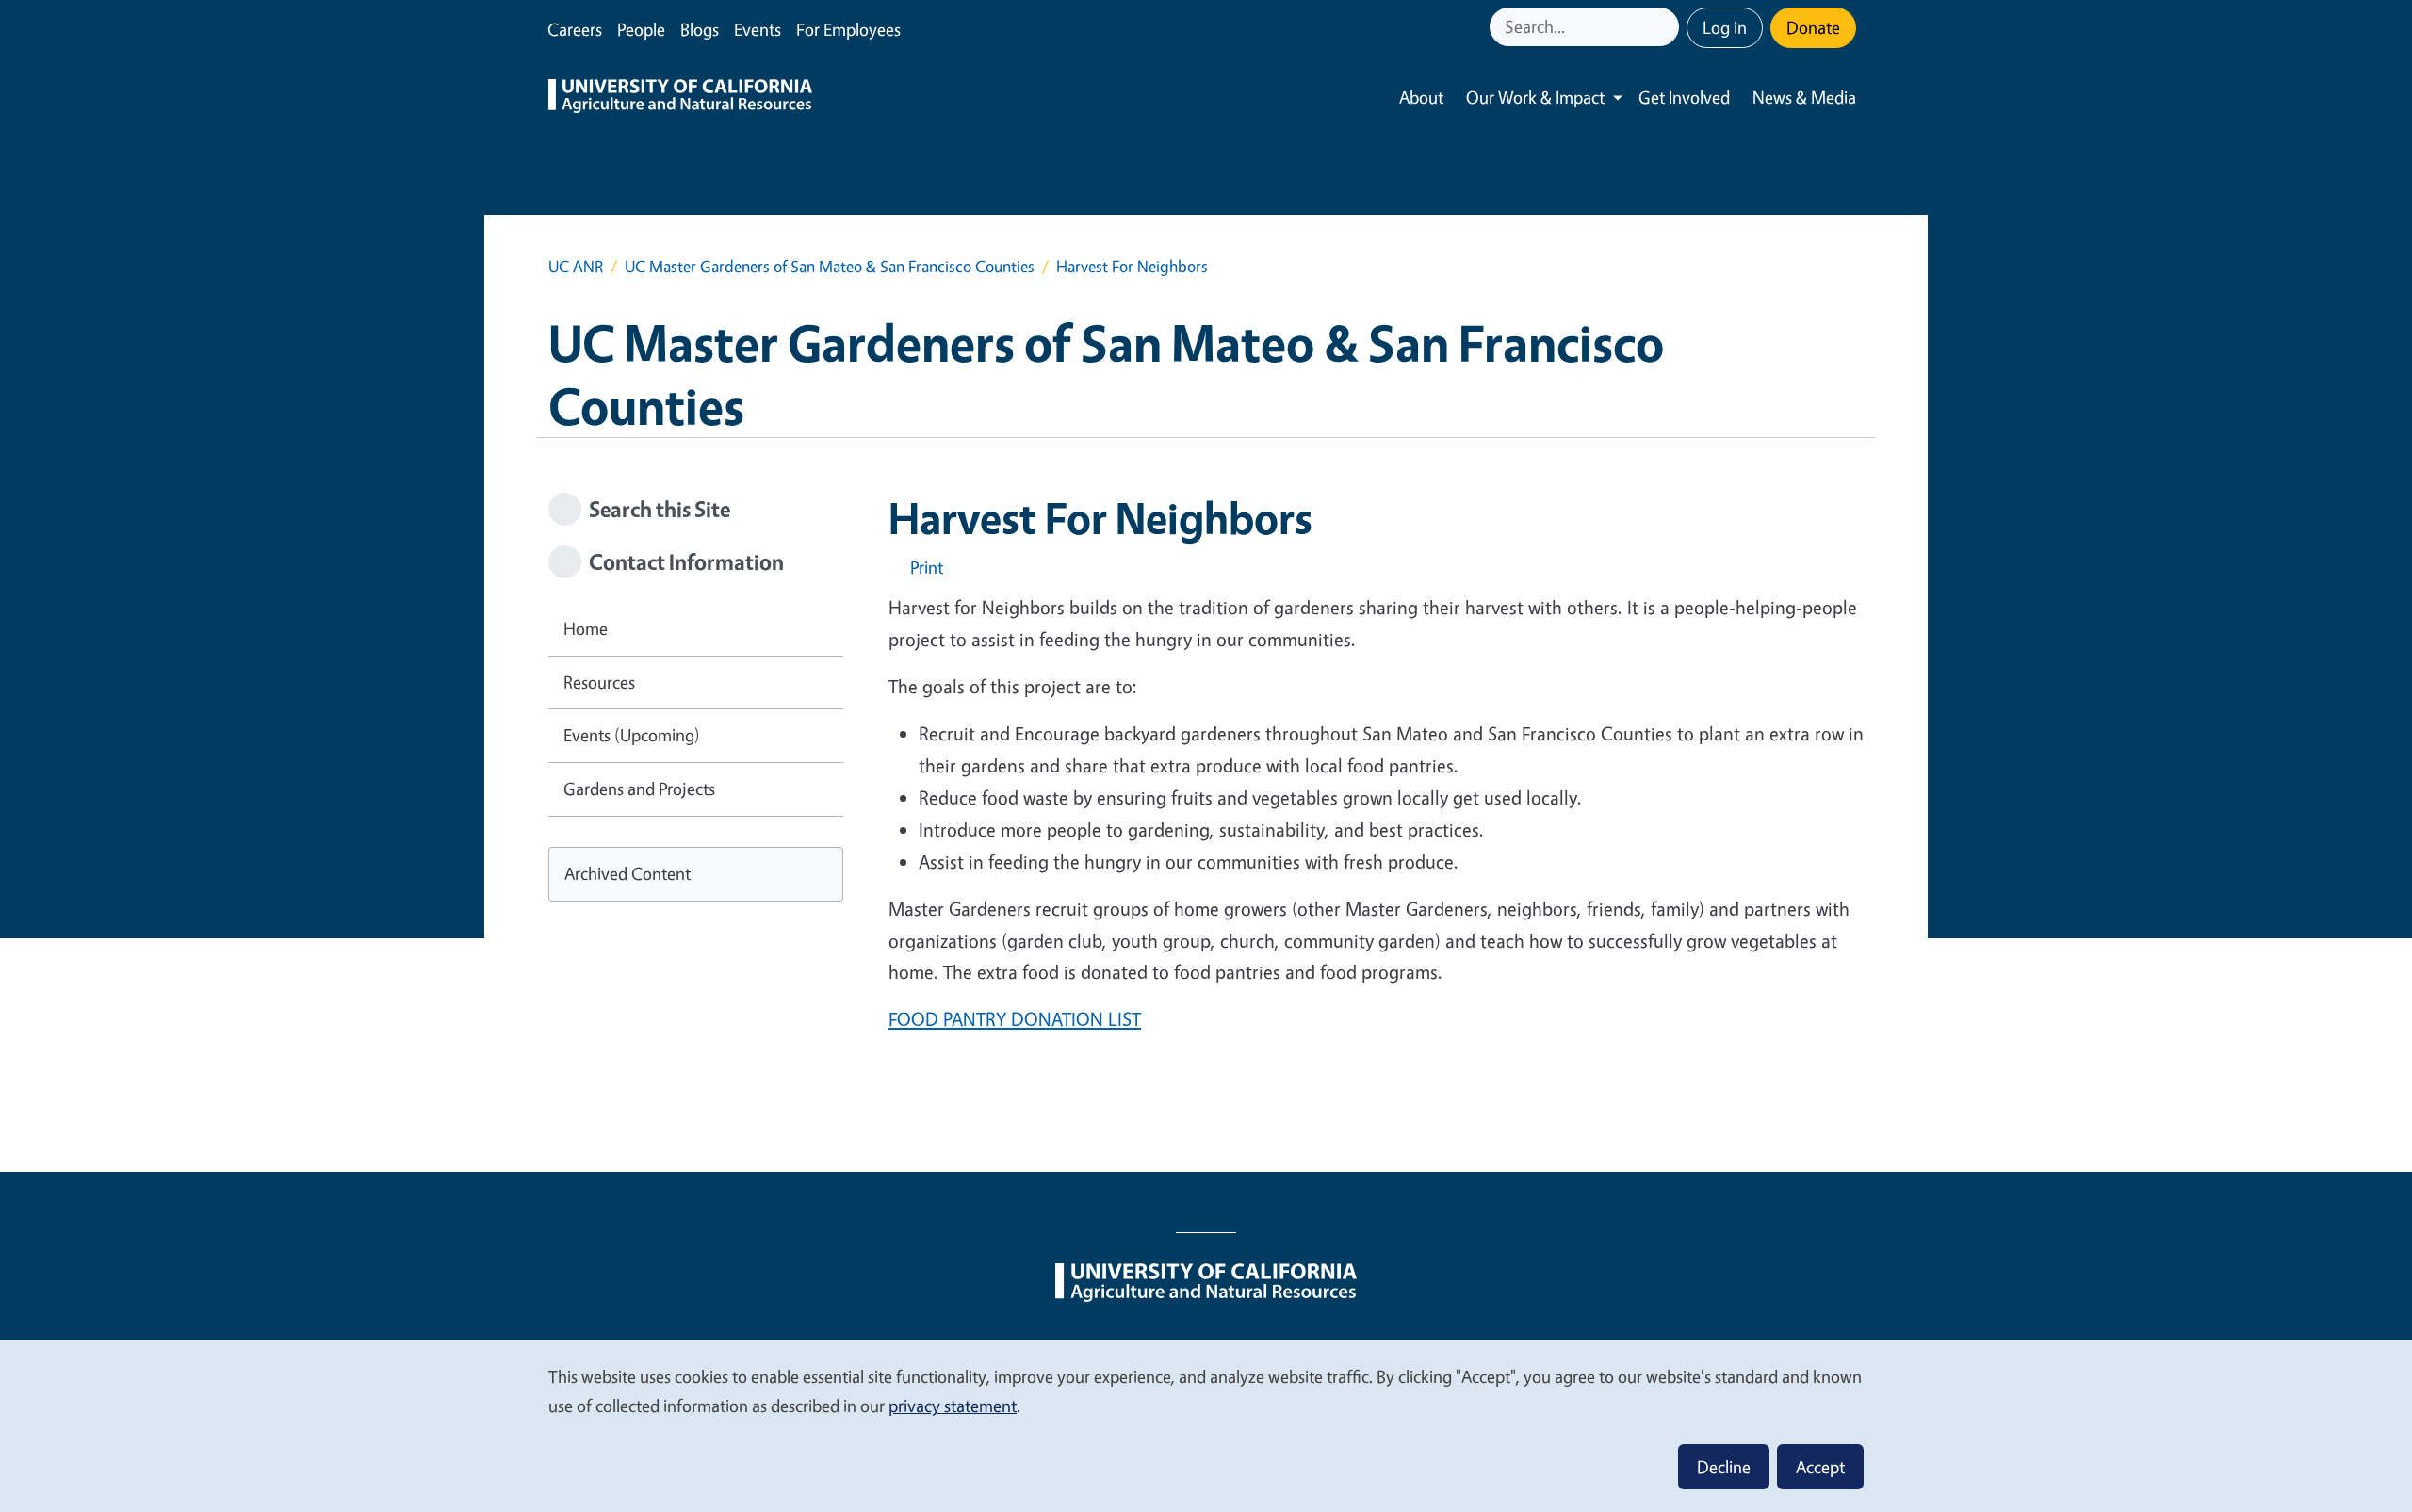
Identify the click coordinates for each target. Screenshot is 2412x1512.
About (1421, 97)
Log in (1725, 27)
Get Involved (1684, 97)
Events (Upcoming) (632, 735)
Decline (1724, 1467)
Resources (599, 682)
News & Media (1804, 97)
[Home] (680, 98)
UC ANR (576, 266)
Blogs (700, 29)
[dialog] (1206, 1425)
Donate (1813, 27)
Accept (1820, 1467)
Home (586, 628)
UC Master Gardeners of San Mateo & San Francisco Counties (830, 266)
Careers (575, 29)
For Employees (848, 29)
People (641, 29)
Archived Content (627, 873)
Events (758, 29)
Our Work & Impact (1535, 97)
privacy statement (953, 1406)
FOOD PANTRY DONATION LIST (1015, 1019)
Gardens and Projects (639, 789)
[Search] (1667, 27)
